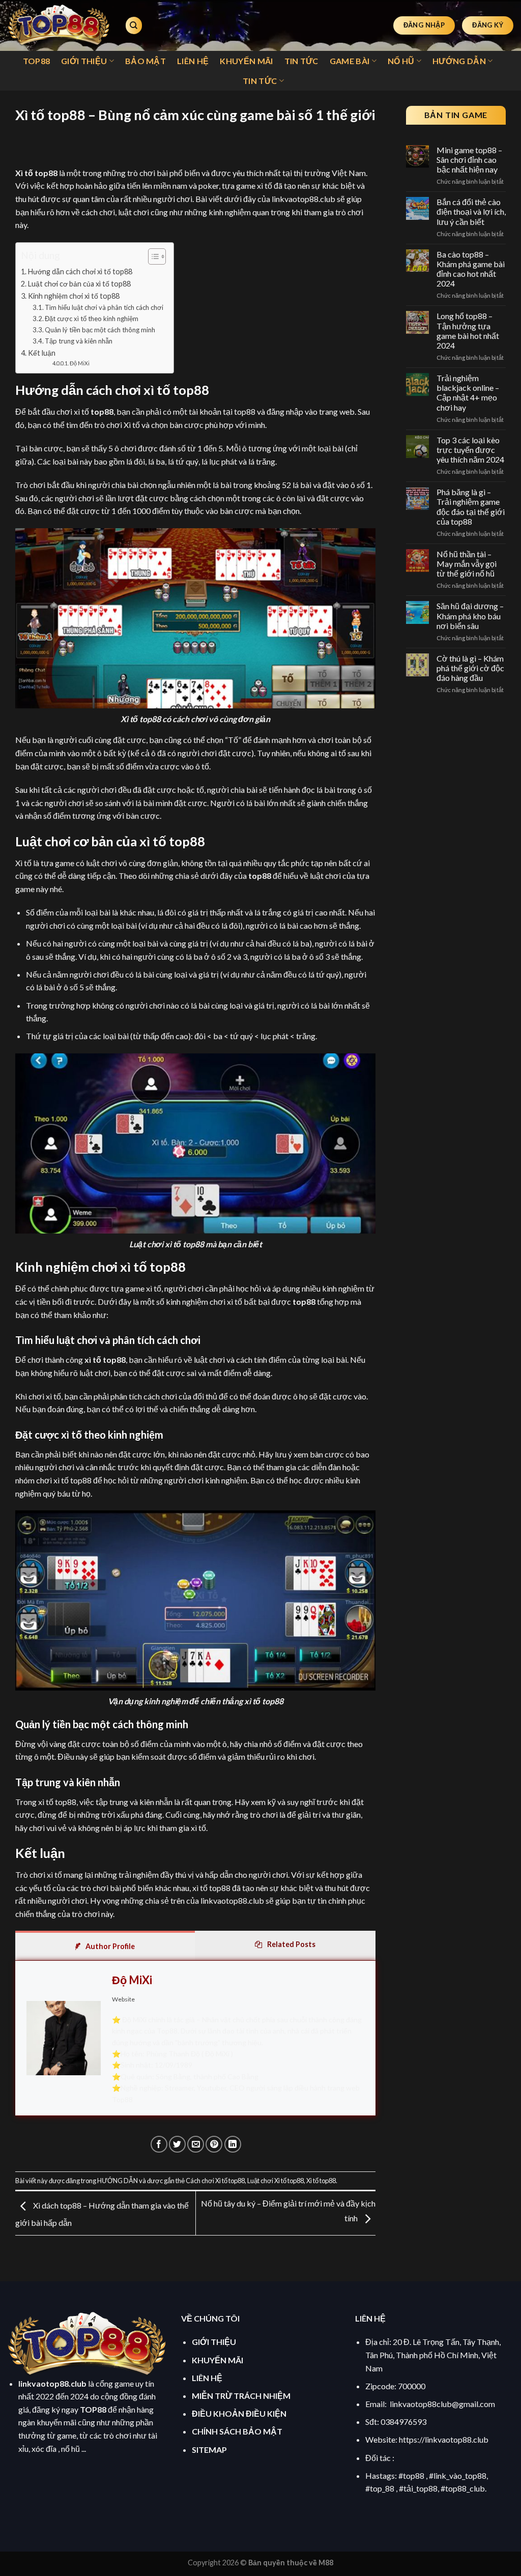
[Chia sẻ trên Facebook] (159, 2144)
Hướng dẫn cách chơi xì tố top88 (80, 271)
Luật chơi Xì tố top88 (276, 2181)
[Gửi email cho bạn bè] (196, 2144)
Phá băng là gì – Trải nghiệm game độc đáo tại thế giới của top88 (471, 507)
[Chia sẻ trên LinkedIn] (233, 2144)
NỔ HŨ (401, 61)
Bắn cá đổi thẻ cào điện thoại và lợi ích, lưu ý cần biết (471, 211)
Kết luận (42, 353)
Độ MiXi (80, 363)
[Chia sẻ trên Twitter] (177, 2144)
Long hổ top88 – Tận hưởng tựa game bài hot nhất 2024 (468, 331)
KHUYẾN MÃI (246, 61)
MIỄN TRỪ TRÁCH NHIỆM (241, 2396)
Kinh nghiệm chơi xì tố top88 (74, 296)
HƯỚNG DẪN (459, 61)
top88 (102, 411)
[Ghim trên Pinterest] (214, 2144)
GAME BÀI (350, 61)
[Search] (134, 26)
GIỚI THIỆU (84, 61)
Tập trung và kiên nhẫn (79, 341)
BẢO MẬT (146, 61)
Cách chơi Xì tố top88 (215, 2181)
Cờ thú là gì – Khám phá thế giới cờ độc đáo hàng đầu (470, 668)
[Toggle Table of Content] (152, 256)
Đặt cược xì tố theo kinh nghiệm (92, 319)
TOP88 (37, 61)
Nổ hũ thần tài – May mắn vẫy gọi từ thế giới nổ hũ (467, 564)
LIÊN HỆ (193, 61)
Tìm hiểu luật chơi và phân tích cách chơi (104, 307)
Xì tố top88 (321, 2181)
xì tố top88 (105, 1359)
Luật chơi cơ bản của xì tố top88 (79, 284)
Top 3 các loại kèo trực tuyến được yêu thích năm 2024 (470, 450)
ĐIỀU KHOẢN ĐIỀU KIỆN (239, 2413)
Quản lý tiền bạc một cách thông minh (100, 330)
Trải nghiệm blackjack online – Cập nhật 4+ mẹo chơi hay (468, 393)
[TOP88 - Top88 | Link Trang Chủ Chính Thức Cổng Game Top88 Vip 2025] (59, 25)
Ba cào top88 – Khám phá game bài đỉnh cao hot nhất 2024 (471, 269)
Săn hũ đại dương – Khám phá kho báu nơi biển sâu (470, 616)
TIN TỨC (301, 61)
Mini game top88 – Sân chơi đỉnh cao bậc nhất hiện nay (469, 160)
